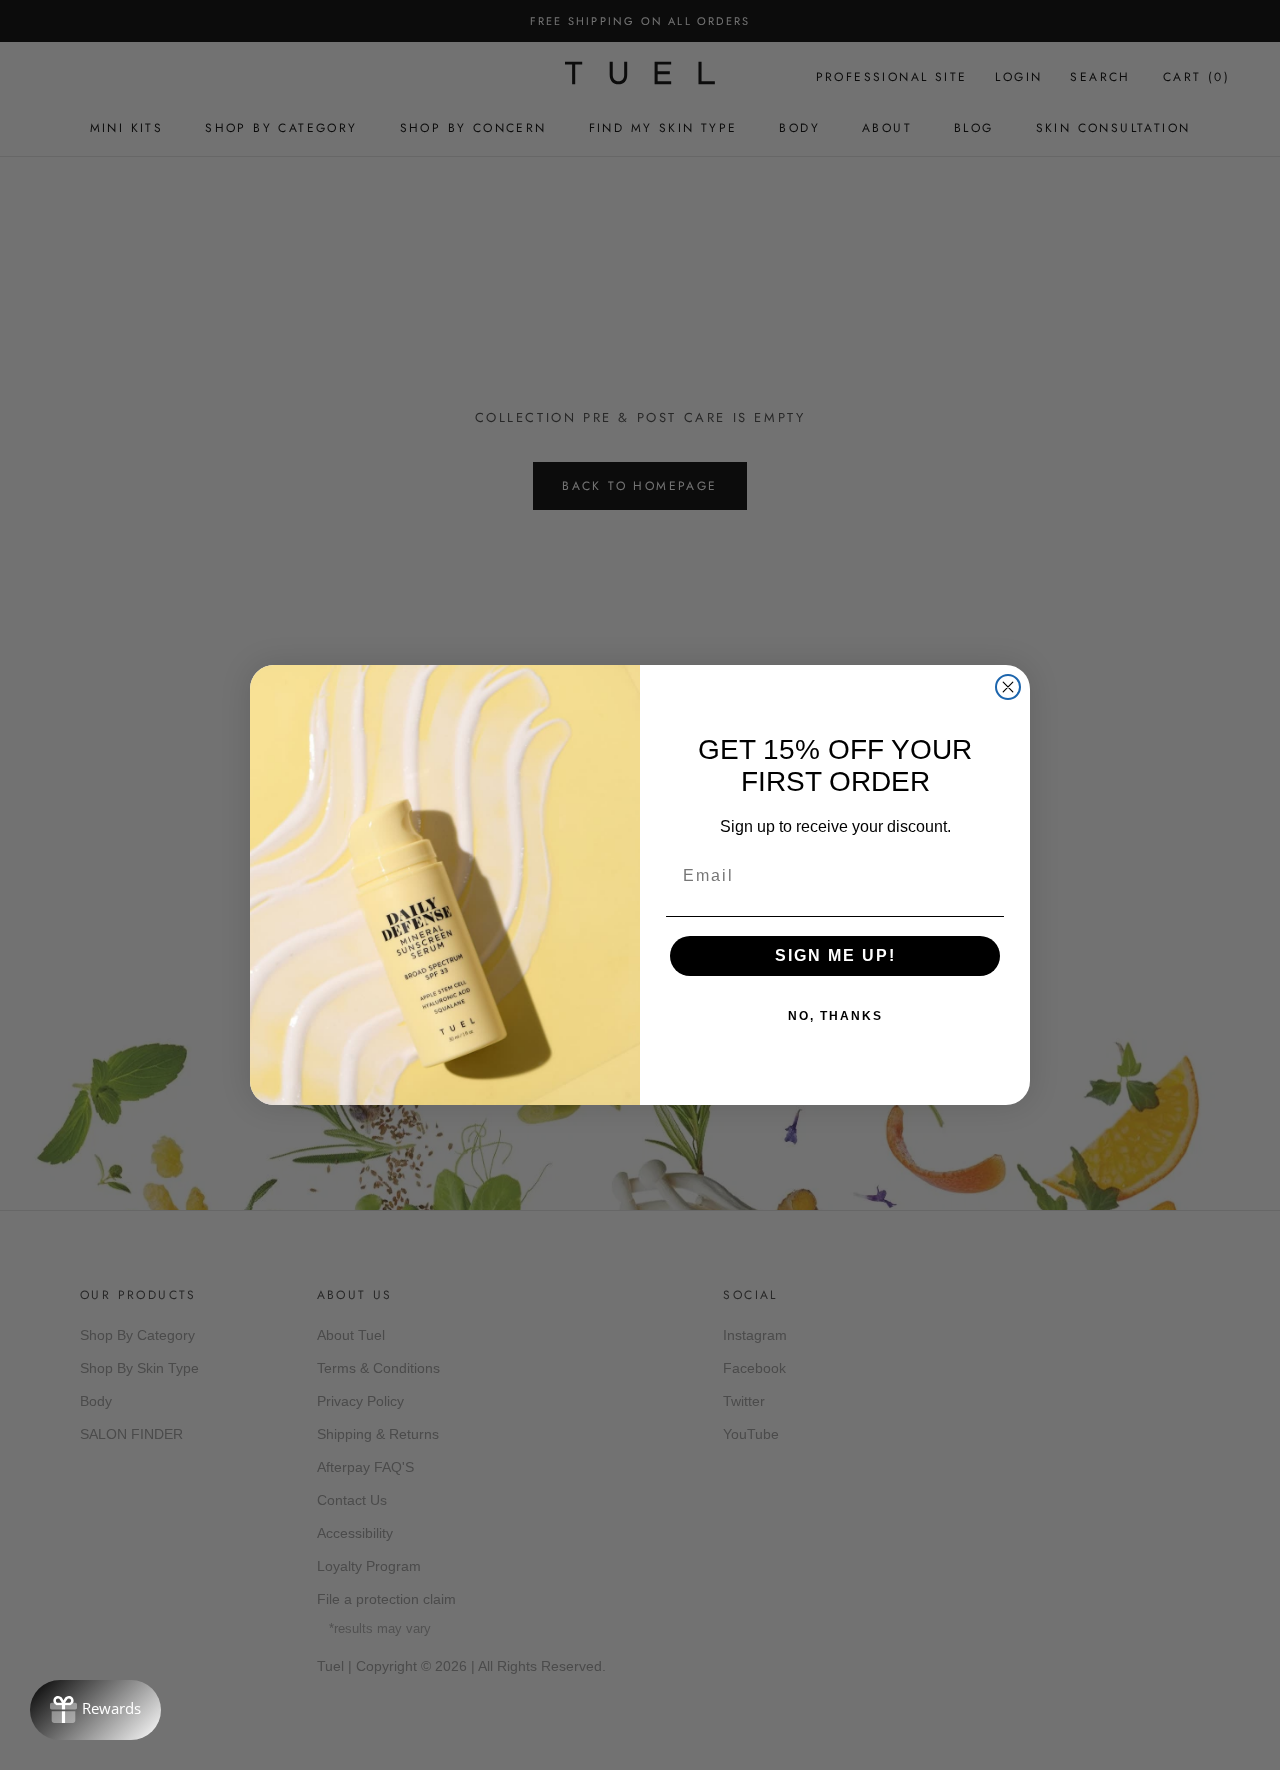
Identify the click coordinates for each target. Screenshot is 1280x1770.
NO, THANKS (835, 1016)
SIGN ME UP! (835, 955)
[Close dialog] (1008, 687)
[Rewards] (95, 1710)
